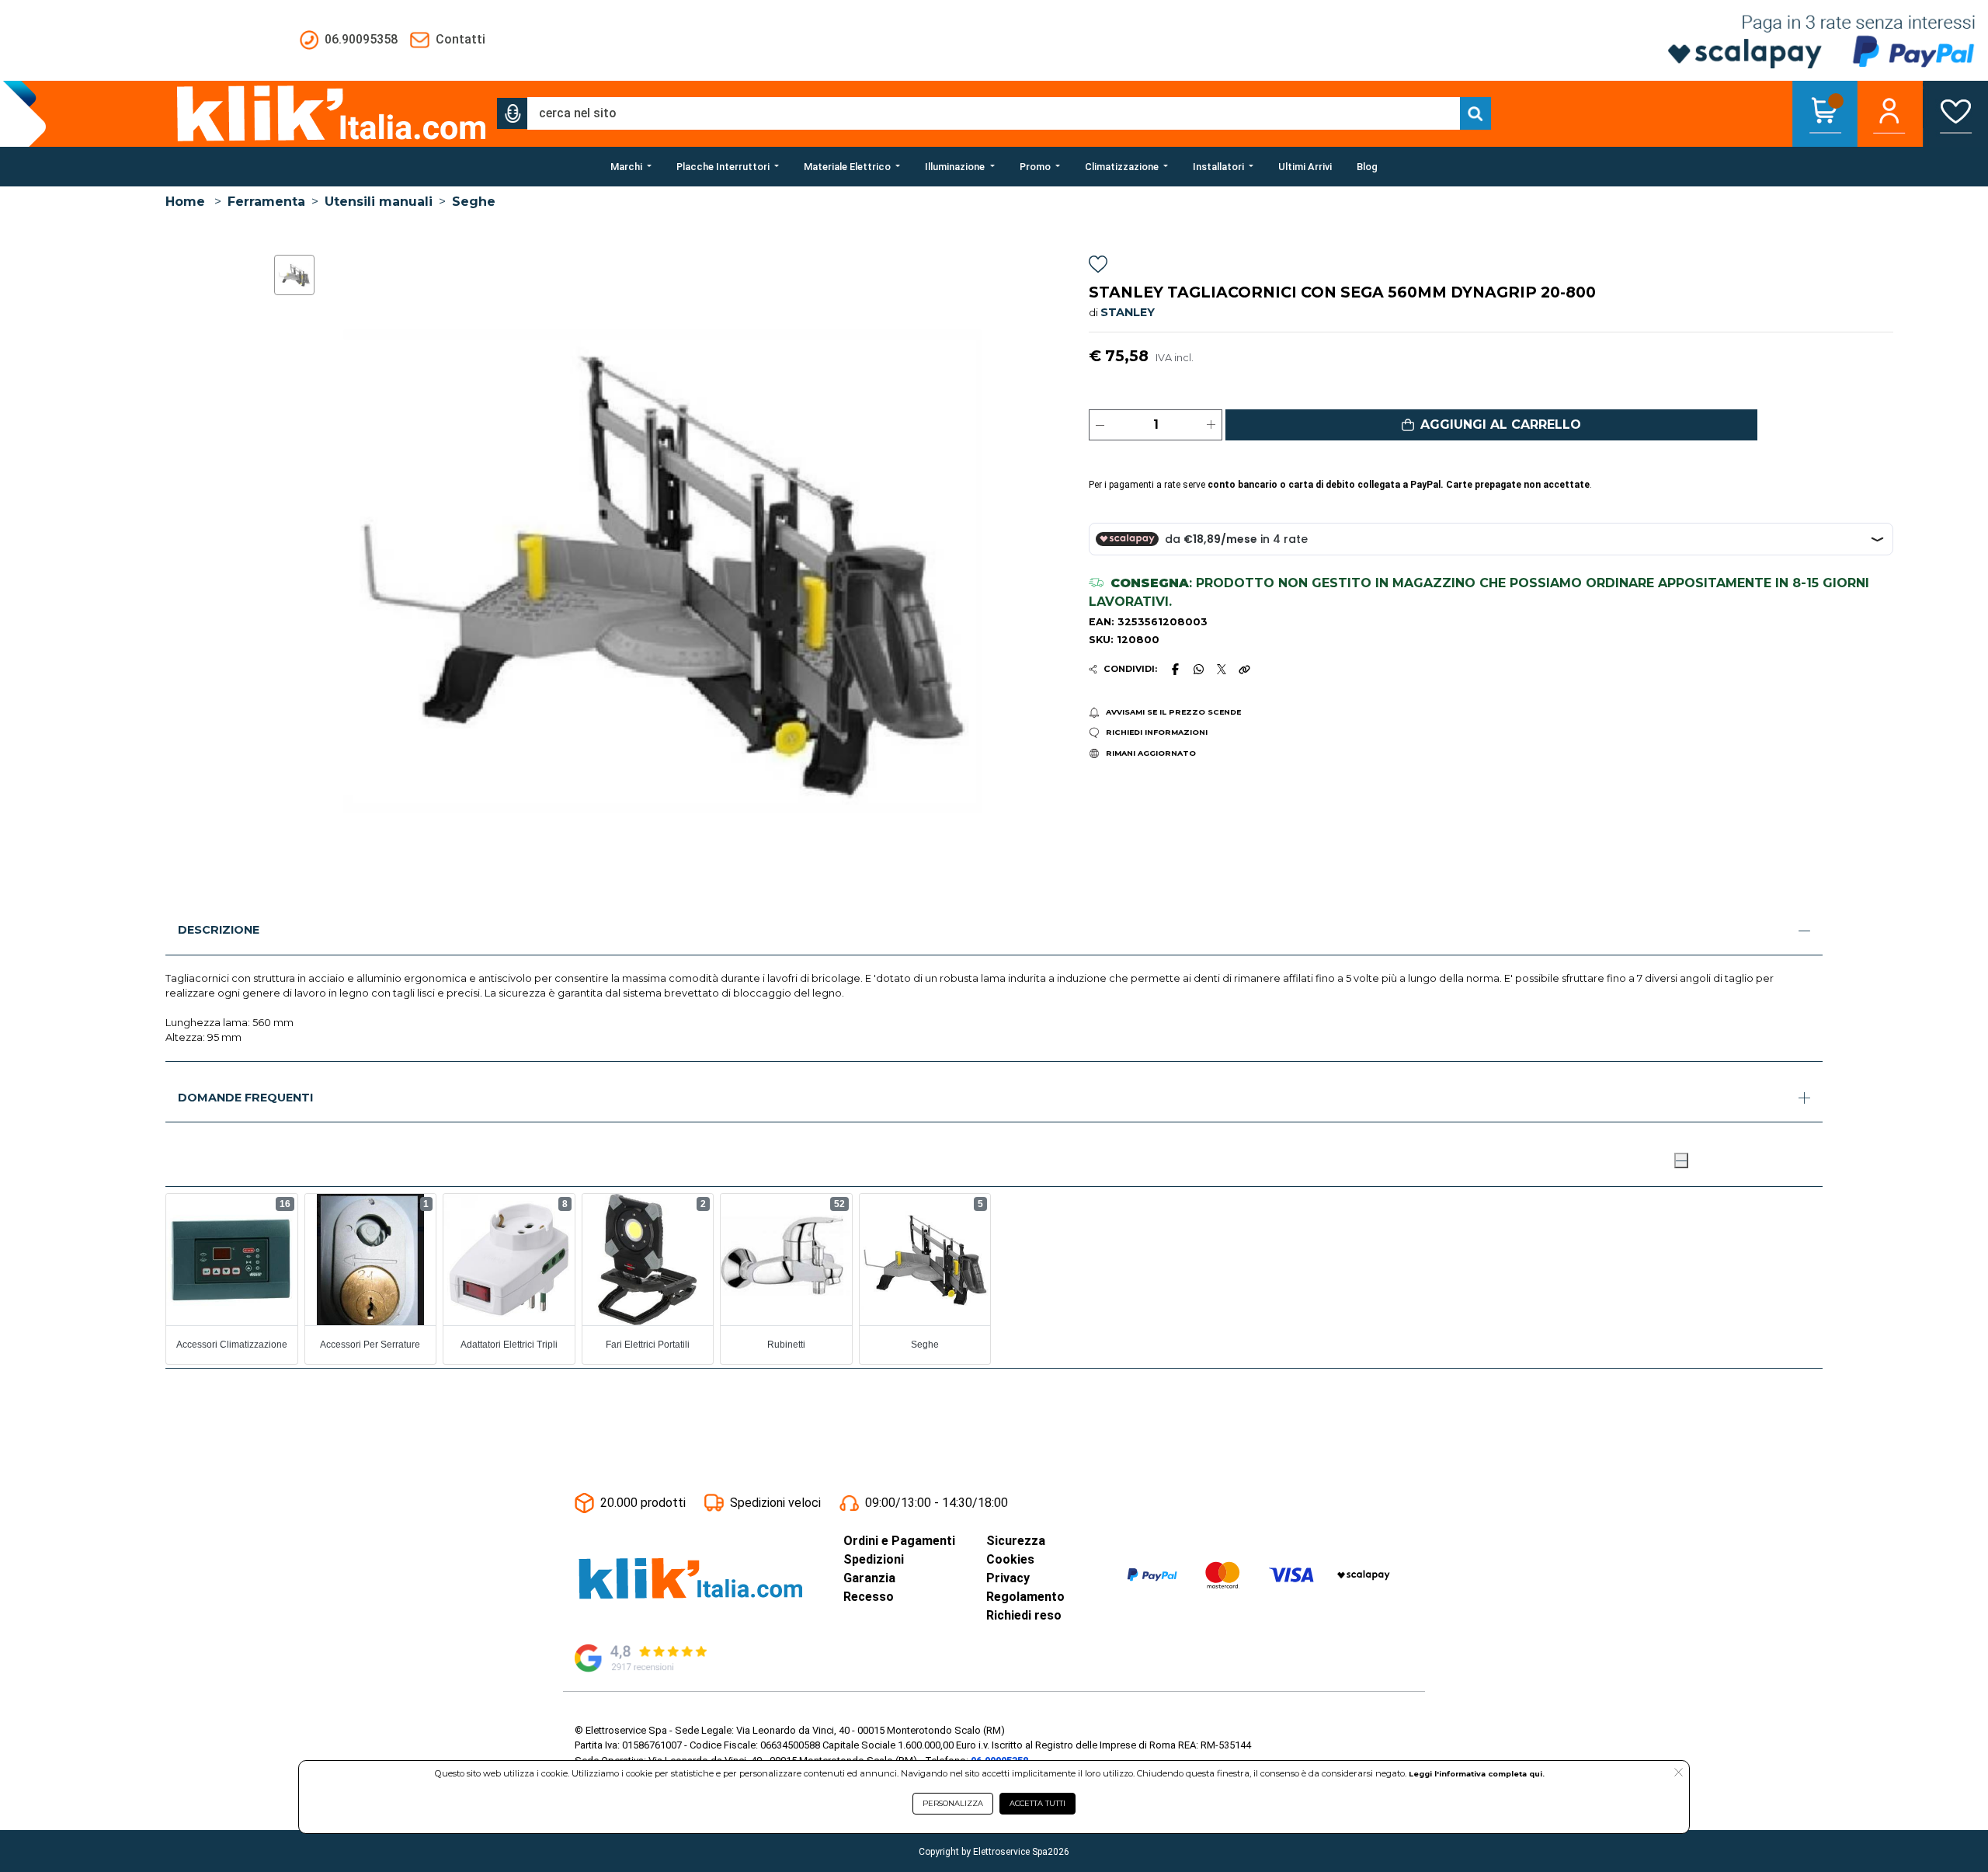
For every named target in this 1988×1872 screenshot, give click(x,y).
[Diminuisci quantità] (1100, 425)
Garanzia (869, 1578)
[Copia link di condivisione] (1244, 669)
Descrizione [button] (219, 930)
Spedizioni (874, 1559)
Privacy (1008, 1578)
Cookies (1010, 1559)
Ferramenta (266, 202)
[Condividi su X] (1222, 669)
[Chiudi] (1681, 1160)
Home (185, 202)
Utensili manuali (379, 202)
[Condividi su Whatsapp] (1198, 669)
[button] (513, 113)
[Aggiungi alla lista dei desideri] (1098, 267)
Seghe (474, 202)
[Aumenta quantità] (1211, 425)
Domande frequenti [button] (245, 1098)
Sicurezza (1016, 1541)
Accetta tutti (1037, 1803)
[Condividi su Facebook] (1175, 669)
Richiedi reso (1024, 1615)
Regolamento (1025, 1597)
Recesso (869, 1597)
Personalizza (953, 1803)
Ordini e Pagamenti (899, 1541)
